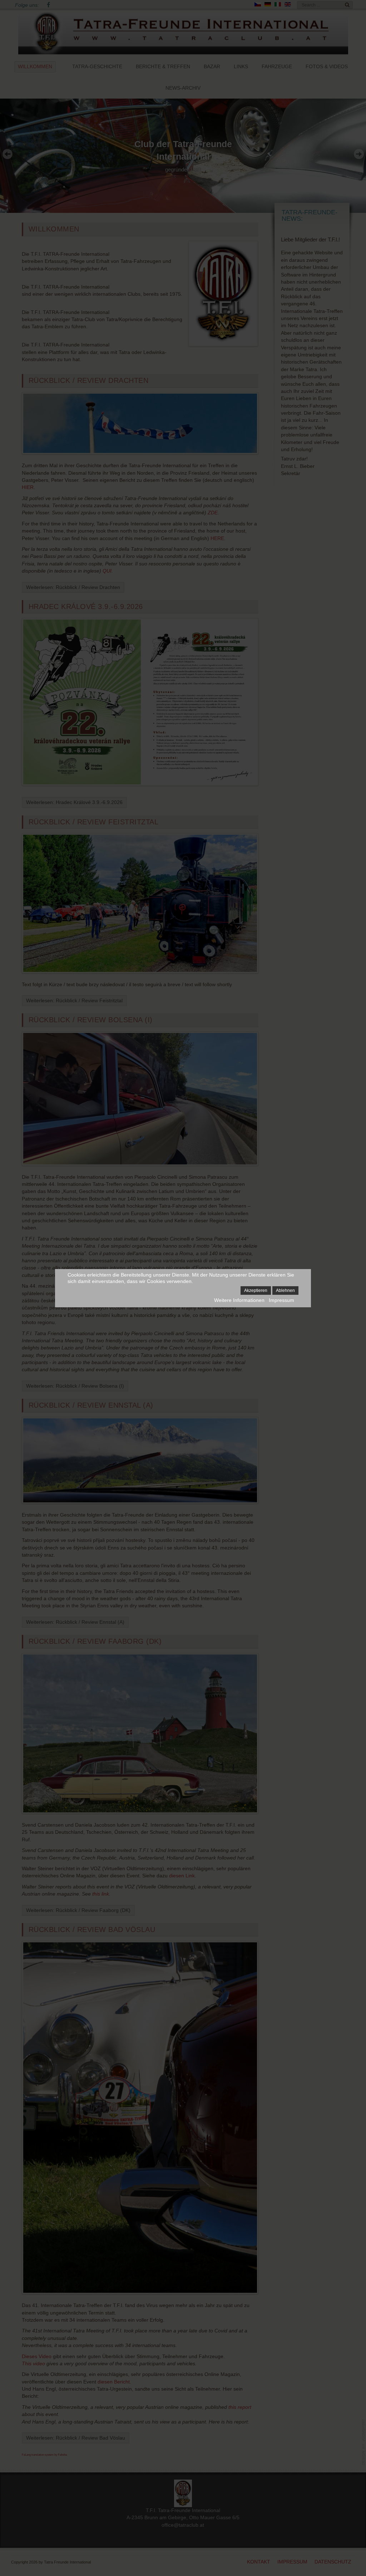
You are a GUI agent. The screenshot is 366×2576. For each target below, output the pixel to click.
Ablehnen (285, 1291)
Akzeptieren (256, 1291)
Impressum (281, 1300)
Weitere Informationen (239, 1300)
